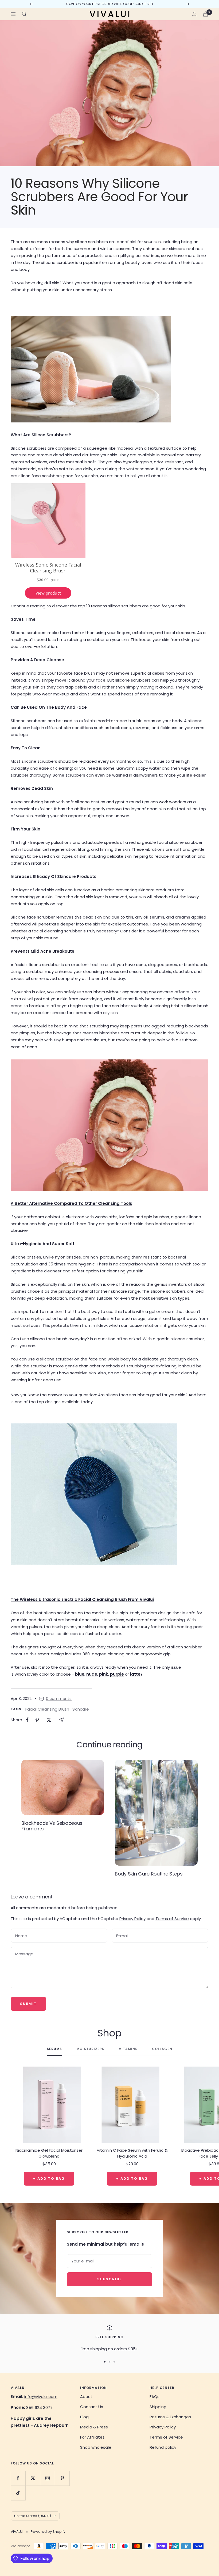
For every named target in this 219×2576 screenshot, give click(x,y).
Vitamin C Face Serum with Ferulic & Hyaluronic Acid (132, 2153)
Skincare (81, 1709)
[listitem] (27, 1720)
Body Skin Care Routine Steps (149, 1874)
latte (135, 1674)
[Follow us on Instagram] (47, 2478)
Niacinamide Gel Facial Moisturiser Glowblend (49, 2153)
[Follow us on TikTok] (18, 2493)
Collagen (162, 2049)
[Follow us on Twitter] (33, 2478)
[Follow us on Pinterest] (62, 2478)
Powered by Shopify (48, 2532)
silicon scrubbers (91, 242)
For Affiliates (92, 2437)
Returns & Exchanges (170, 2417)
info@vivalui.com (41, 2397)
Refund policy (163, 2447)
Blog (84, 2417)
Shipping (158, 2407)
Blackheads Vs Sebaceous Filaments (52, 1826)
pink (104, 1674)
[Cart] (206, 14)
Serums (54, 2049)
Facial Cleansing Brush (47, 1709)
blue (80, 1674)
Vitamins (128, 2049)
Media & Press (94, 2427)
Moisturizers (90, 2049)
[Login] (194, 14)
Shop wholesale (96, 2447)
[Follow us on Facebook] (18, 2478)
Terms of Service (172, 1919)
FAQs (155, 2397)
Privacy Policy (132, 1919)
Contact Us (92, 2407)
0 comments (59, 1698)
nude (92, 1674)
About (86, 2397)
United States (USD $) (33, 2516)
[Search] (24, 14)
